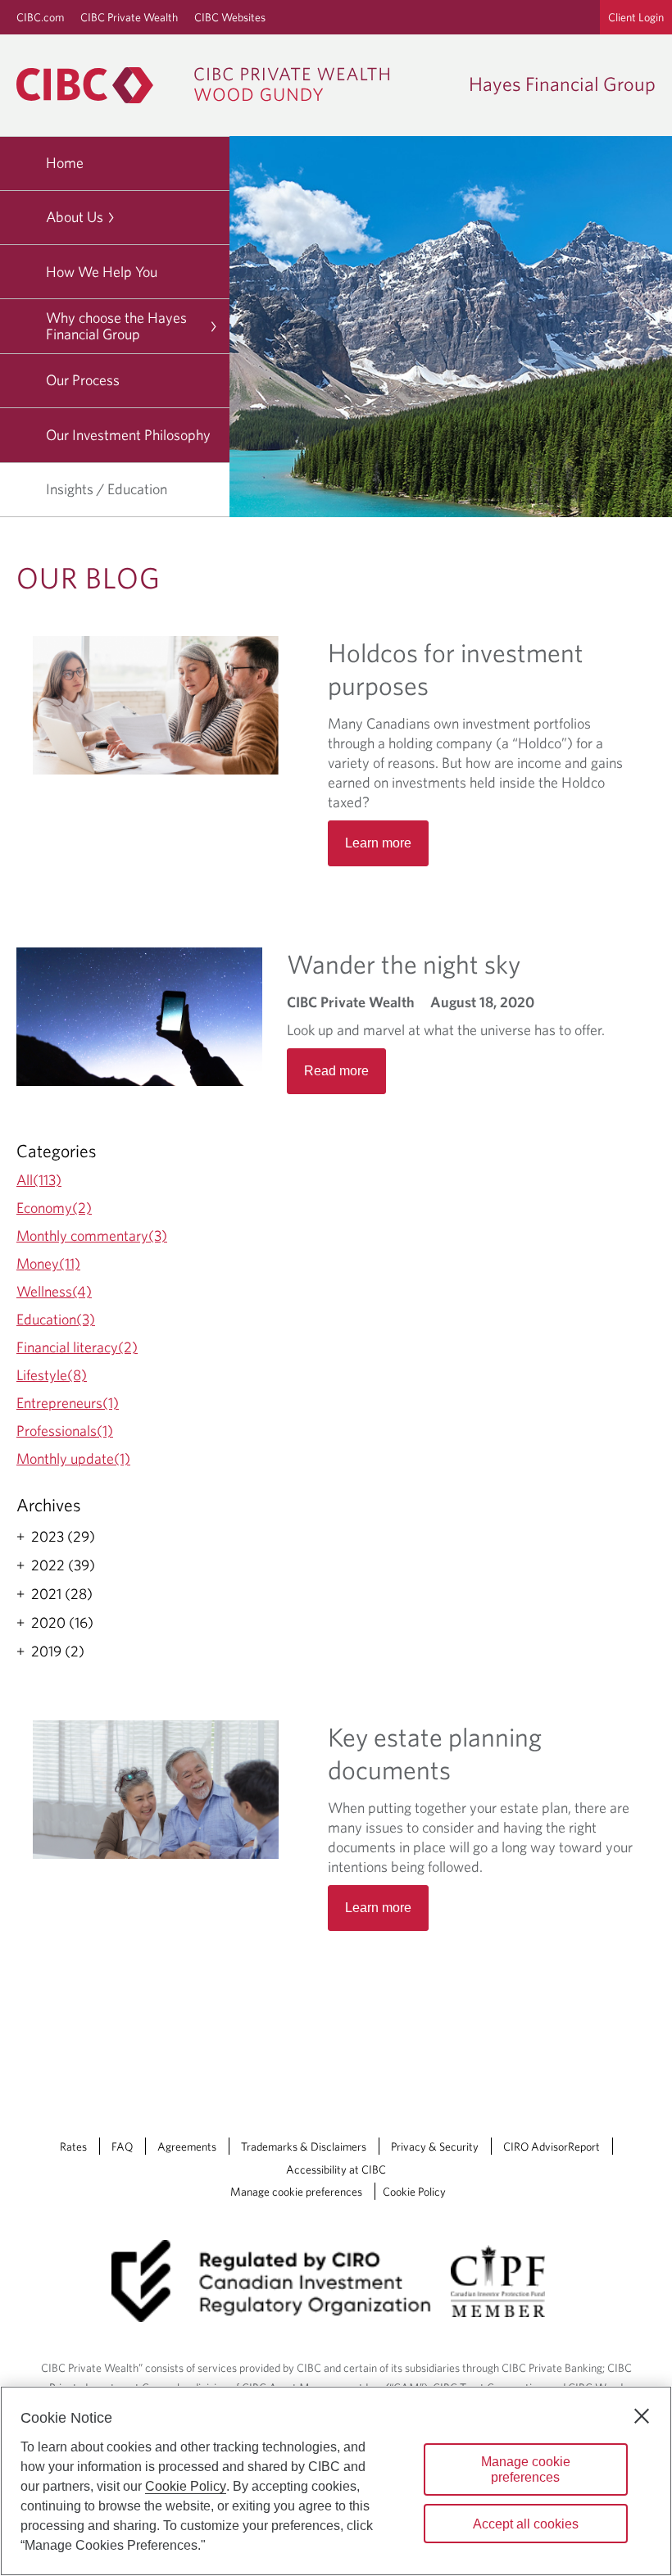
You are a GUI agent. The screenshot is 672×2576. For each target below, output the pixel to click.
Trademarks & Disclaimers (304, 2147)
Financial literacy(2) (77, 1347)
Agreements (187, 2147)
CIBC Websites (230, 17)
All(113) (39, 1180)
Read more (336, 1071)
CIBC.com (40, 17)
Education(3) (56, 1319)
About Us (75, 217)
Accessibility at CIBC (336, 2169)
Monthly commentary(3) (92, 1236)
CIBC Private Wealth (129, 17)
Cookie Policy (414, 2192)
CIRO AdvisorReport (552, 2147)
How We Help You (102, 272)
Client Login (636, 17)
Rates (73, 2147)
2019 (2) (58, 1651)
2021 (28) (62, 1594)
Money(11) (48, 1263)
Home (65, 163)
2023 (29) (63, 1537)
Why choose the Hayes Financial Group (116, 326)
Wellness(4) (54, 1291)
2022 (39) (63, 1565)
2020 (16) (62, 1623)
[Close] (642, 2416)
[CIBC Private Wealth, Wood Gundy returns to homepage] (211, 85)
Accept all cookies (526, 2524)
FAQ (122, 2147)
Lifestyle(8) (52, 1375)
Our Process (83, 380)
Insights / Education (107, 489)
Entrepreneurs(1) (68, 1403)
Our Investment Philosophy (128, 435)
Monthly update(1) (73, 1458)
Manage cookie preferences (296, 2192)
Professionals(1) (65, 1431)
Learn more (378, 1908)
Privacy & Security (435, 2147)
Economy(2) (54, 1208)
